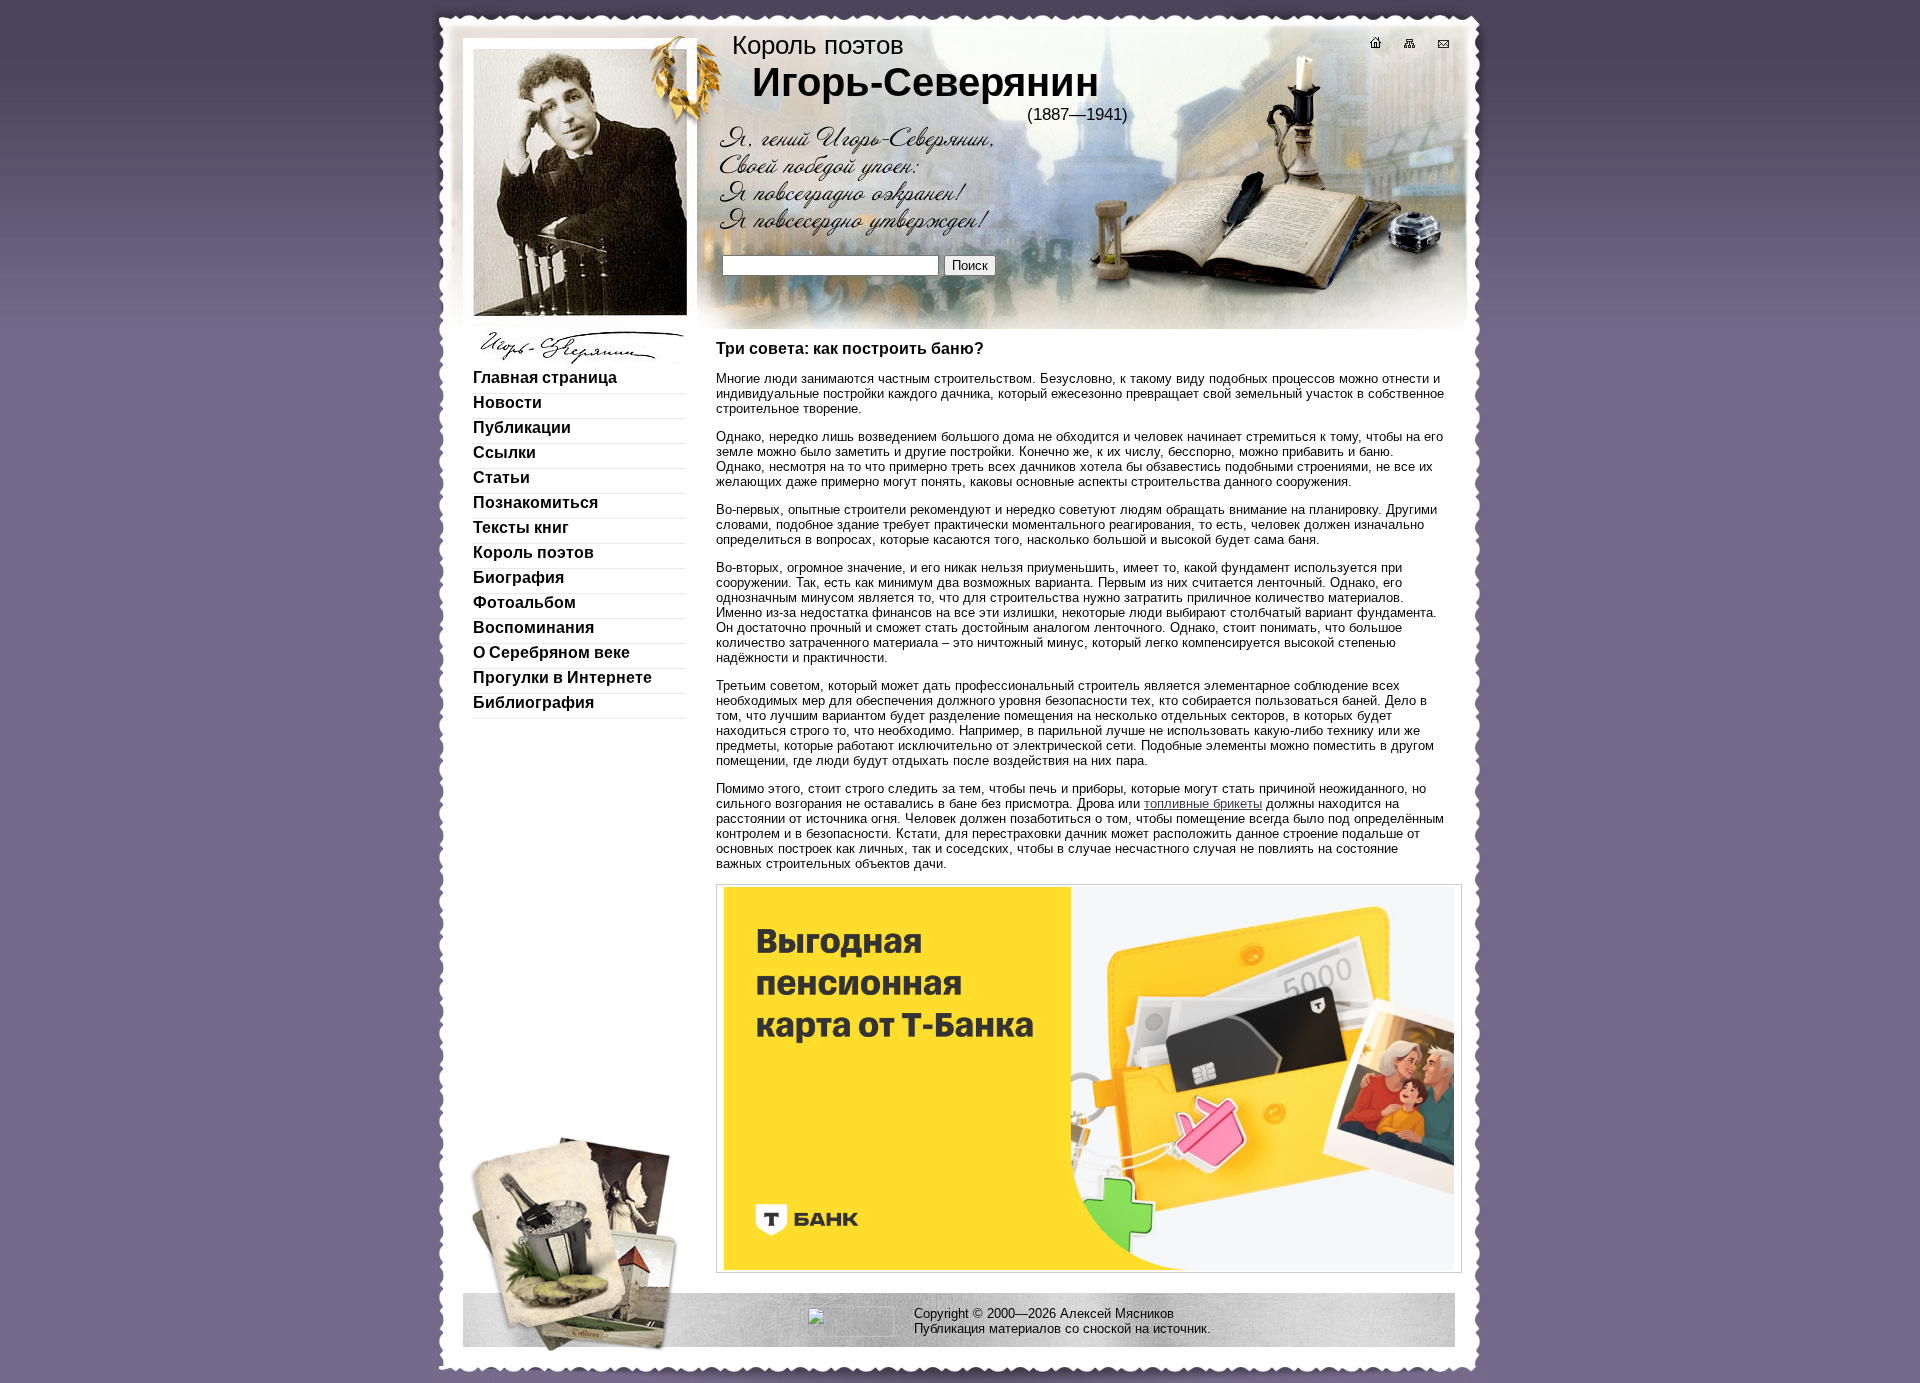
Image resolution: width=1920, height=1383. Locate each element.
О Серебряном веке (551, 652)
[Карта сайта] (1408, 45)
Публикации (522, 427)
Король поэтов (533, 552)
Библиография (533, 702)
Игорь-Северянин (925, 82)
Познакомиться (535, 502)
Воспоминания (533, 627)
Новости (507, 402)
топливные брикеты (1203, 803)
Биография (518, 577)
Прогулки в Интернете (562, 677)
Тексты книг (521, 527)
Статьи (501, 477)
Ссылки (504, 452)
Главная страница (545, 377)
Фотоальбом (524, 602)
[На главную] (1374, 45)
